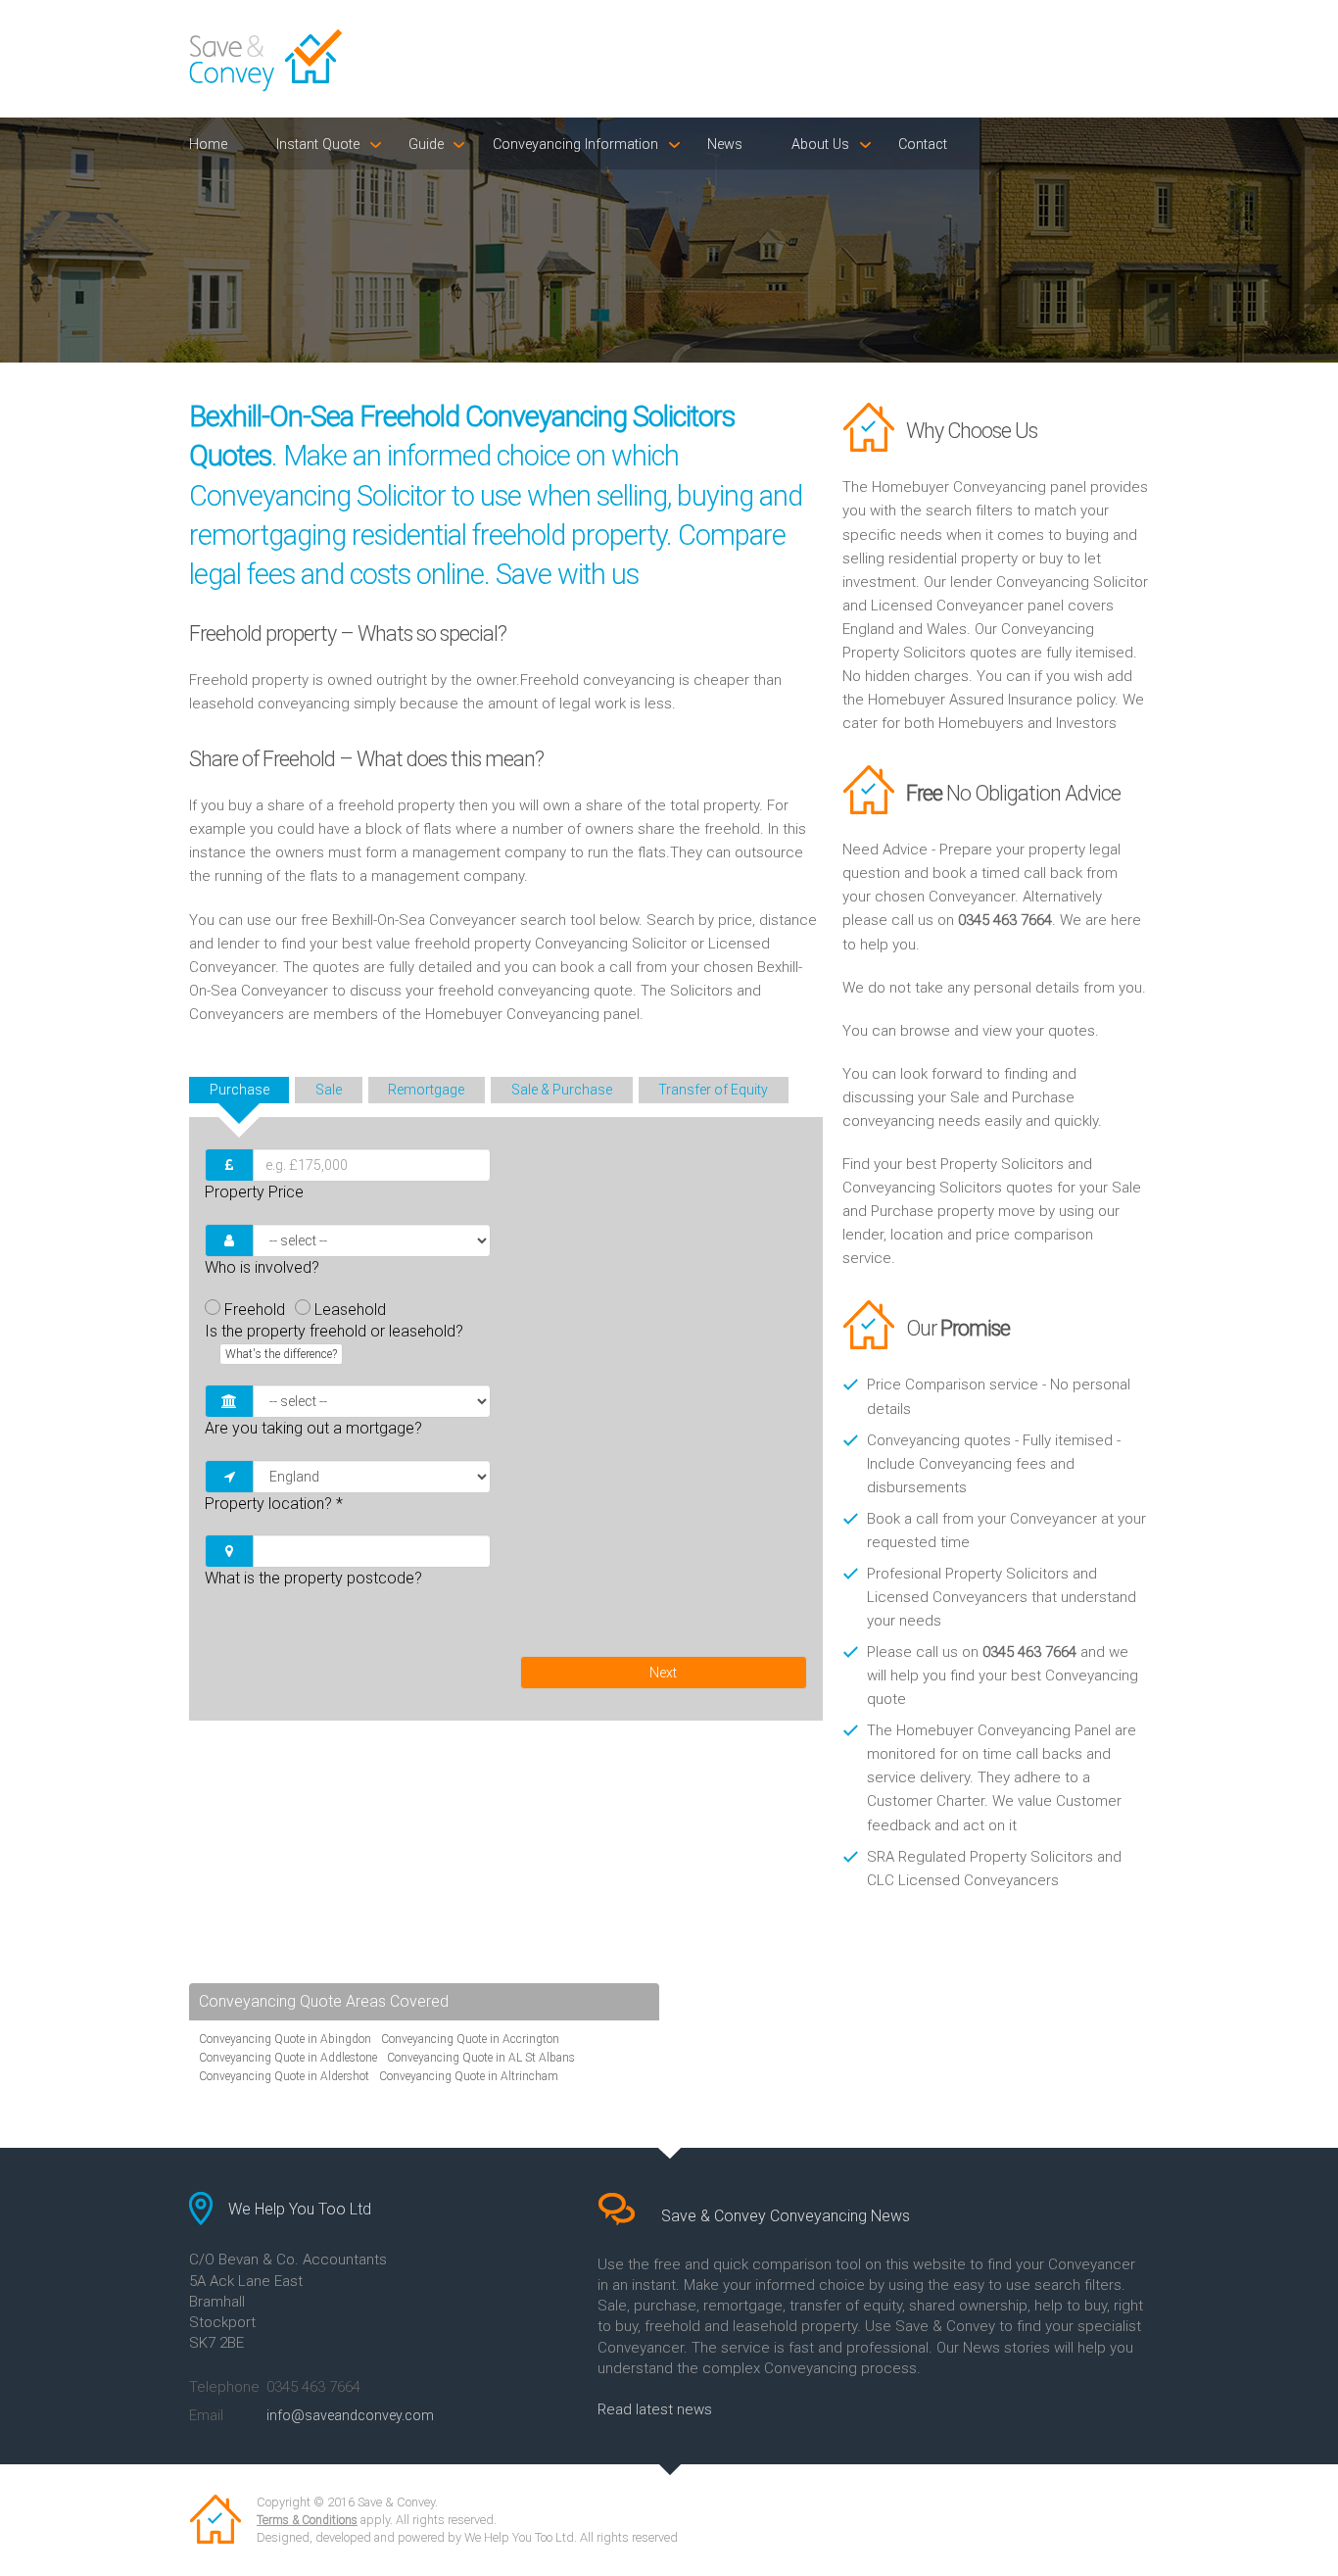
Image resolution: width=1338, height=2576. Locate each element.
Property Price (254, 1192)
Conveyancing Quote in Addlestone (288, 2058)
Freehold (255, 1310)
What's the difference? (281, 1354)
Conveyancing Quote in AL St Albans (481, 2058)
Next (663, 1673)
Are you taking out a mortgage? (313, 1428)
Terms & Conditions (307, 2520)
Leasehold (350, 1310)
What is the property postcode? (313, 1578)
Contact (923, 145)
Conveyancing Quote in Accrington (470, 2039)
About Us (820, 145)
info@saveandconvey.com (350, 2415)
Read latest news (655, 2409)
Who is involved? (262, 1267)
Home (208, 145)
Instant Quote (318, 145)
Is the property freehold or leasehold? (334, 1341)
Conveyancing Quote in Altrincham (469, 2076)
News (725, 145)
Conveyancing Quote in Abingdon (285, 2039)
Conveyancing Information (575, 145)
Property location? (274, 1504)
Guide (426, 145)
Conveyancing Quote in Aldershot (284, 2076)
